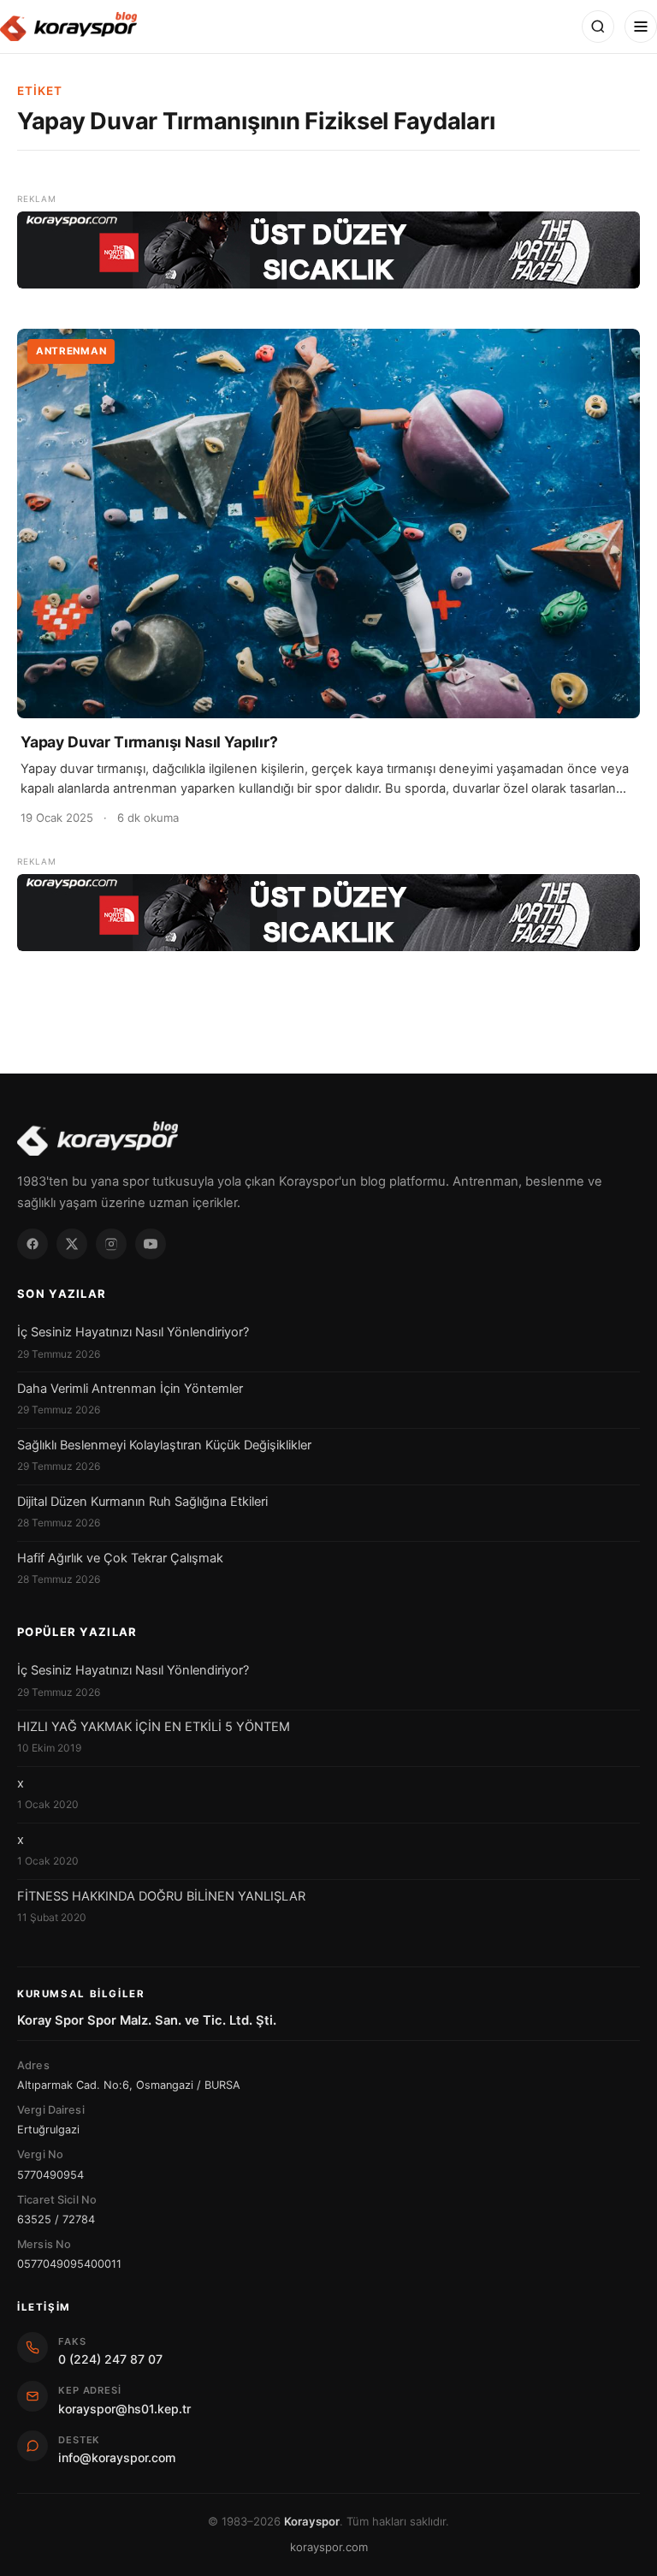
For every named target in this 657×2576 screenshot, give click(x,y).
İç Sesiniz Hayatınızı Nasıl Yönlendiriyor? (133, 1332)
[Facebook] (33, 1244)
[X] (72, 1244)
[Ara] (598, 27)
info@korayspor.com (117, 2457)
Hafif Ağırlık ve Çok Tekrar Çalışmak (120, 1558)
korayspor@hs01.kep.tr (124, 2409)
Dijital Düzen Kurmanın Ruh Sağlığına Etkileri (142, 1502)
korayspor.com (329, 2547)
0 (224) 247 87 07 (110, 2359)
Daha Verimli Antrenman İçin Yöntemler (130, 1389)
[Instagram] (111, 1244)
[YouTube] (151, 1244)
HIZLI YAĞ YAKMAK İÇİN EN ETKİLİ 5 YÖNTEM (154, 1727)
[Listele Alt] (328, 913)
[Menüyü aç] (641, 27)
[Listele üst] (328, 250)
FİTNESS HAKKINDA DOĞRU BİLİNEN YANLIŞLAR (161, 1896)
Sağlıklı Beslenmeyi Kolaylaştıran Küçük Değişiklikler (164, 1445)
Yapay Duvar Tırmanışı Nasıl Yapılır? (149, 742)
